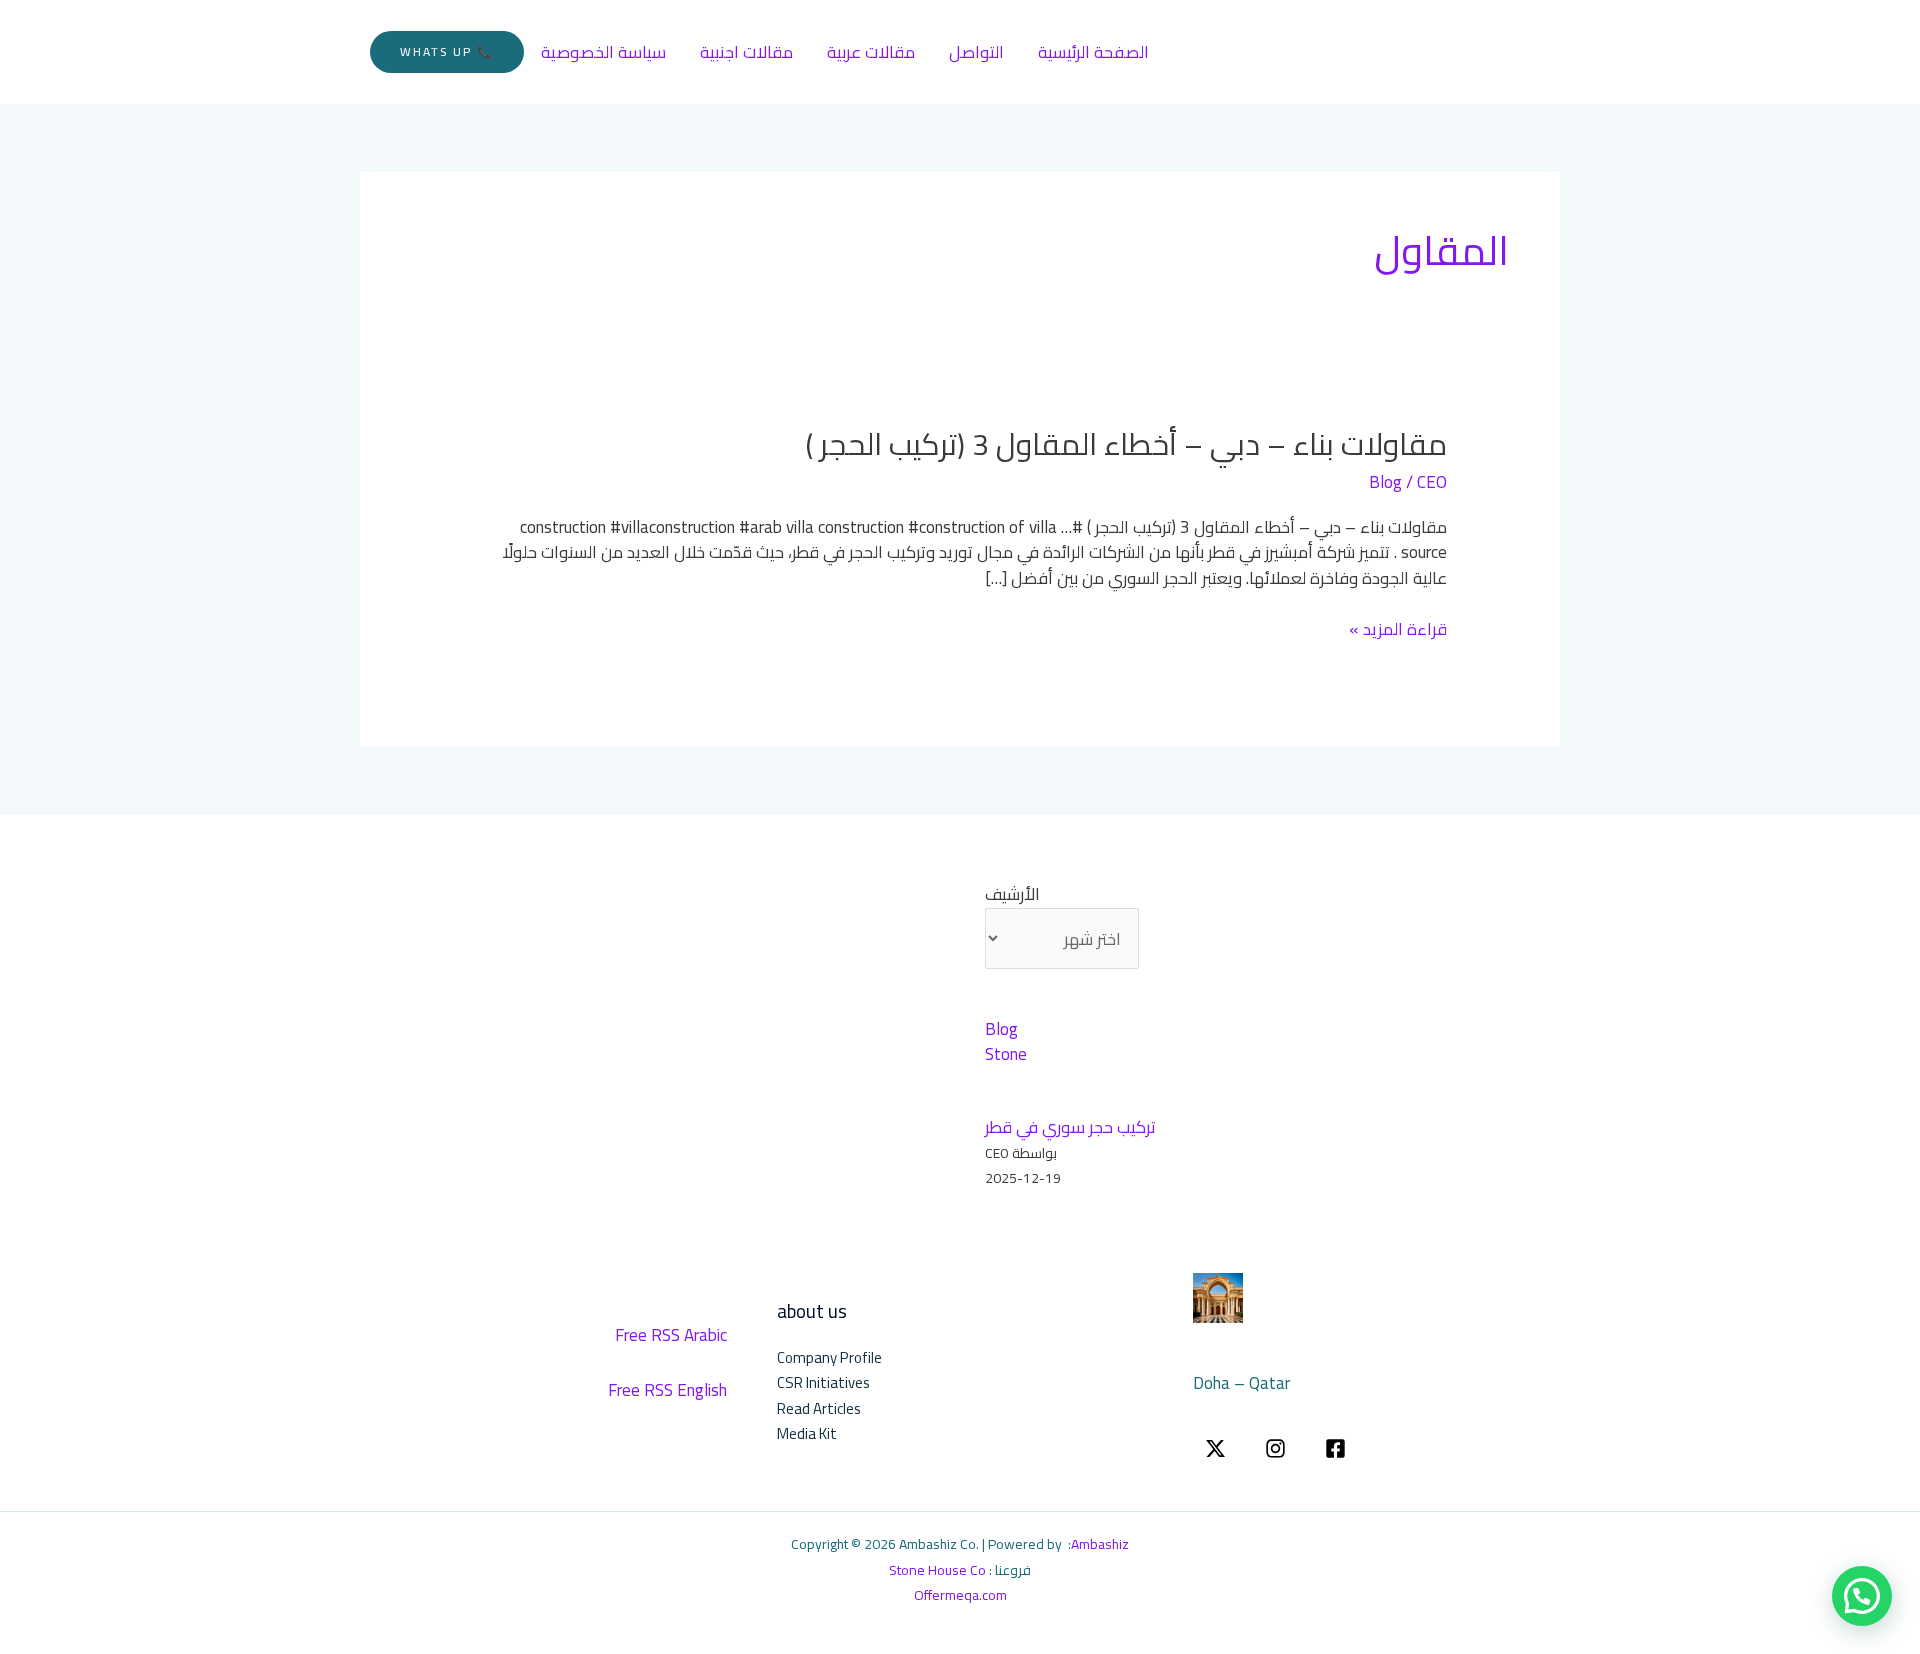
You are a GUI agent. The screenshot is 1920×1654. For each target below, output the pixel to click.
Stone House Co (937, 1570)
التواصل (976, 52)
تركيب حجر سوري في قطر (1070, 1127)
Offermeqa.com (960, 1595)
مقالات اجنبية (746, 52)
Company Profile (829, 1357)
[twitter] (1215, 1448)
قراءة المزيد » (1398, 630)
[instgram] (1275, 1448)
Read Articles (819, 1408)
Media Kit (807, 1433)
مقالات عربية (871, 52)
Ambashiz (1100, 1544)
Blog (1385, 482)
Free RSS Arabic (671, 1335)
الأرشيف (1012, 895)
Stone (1006, 1054)
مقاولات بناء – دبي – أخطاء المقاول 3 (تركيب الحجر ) (1126, 444)
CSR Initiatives (823, 1382)
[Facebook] (1335, 1448)
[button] (447, 52)
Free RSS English (667, 1390)
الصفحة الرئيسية (1093, 52)
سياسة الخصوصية (603, 52)
